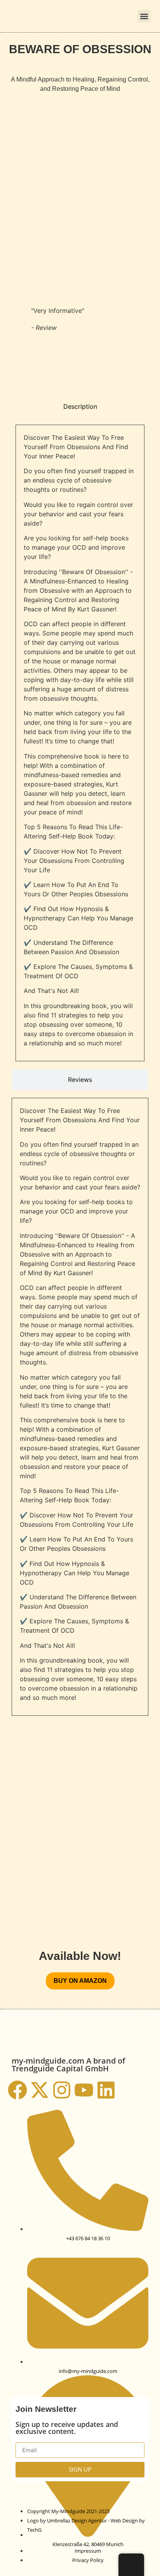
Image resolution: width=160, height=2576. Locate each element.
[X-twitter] (40, 2090)
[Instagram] (62, 2090)
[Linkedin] (106, 2090)
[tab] (80, 406)
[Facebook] (17, 2090)
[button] (144, 16)
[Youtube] (84, 2090)
